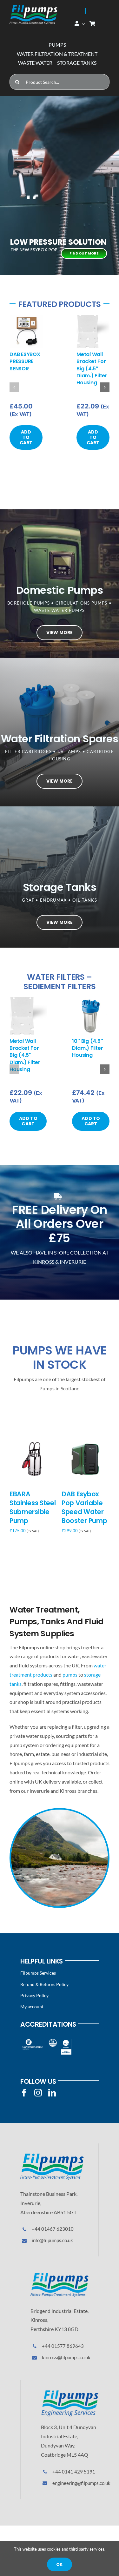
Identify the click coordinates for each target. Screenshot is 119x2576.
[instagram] (38, 2093)
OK (59, 2564)
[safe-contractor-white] (53, 2041)
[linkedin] (52, 2093)
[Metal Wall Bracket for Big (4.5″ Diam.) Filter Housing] (93, 318)
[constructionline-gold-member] (32, 2041)
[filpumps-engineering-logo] (70, 2392)
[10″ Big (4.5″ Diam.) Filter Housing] (91, 1000)
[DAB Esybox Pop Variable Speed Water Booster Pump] (86, 1439)
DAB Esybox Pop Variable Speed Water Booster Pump (84, 1507)
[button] (14, 387)
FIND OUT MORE (84, 253)
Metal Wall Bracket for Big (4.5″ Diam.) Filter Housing (92, 369)
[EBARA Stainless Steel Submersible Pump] (33, 1439)
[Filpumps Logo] (52, 2156)
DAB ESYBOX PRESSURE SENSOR (25, 361)
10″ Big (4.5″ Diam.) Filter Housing (87, 1048)
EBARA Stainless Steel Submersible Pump (33, 1507)
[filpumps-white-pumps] (33, 7)
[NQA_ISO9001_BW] (66, 2041)
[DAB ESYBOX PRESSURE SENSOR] (26, 318)
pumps (70, 1675)
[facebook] (24, 2093)
